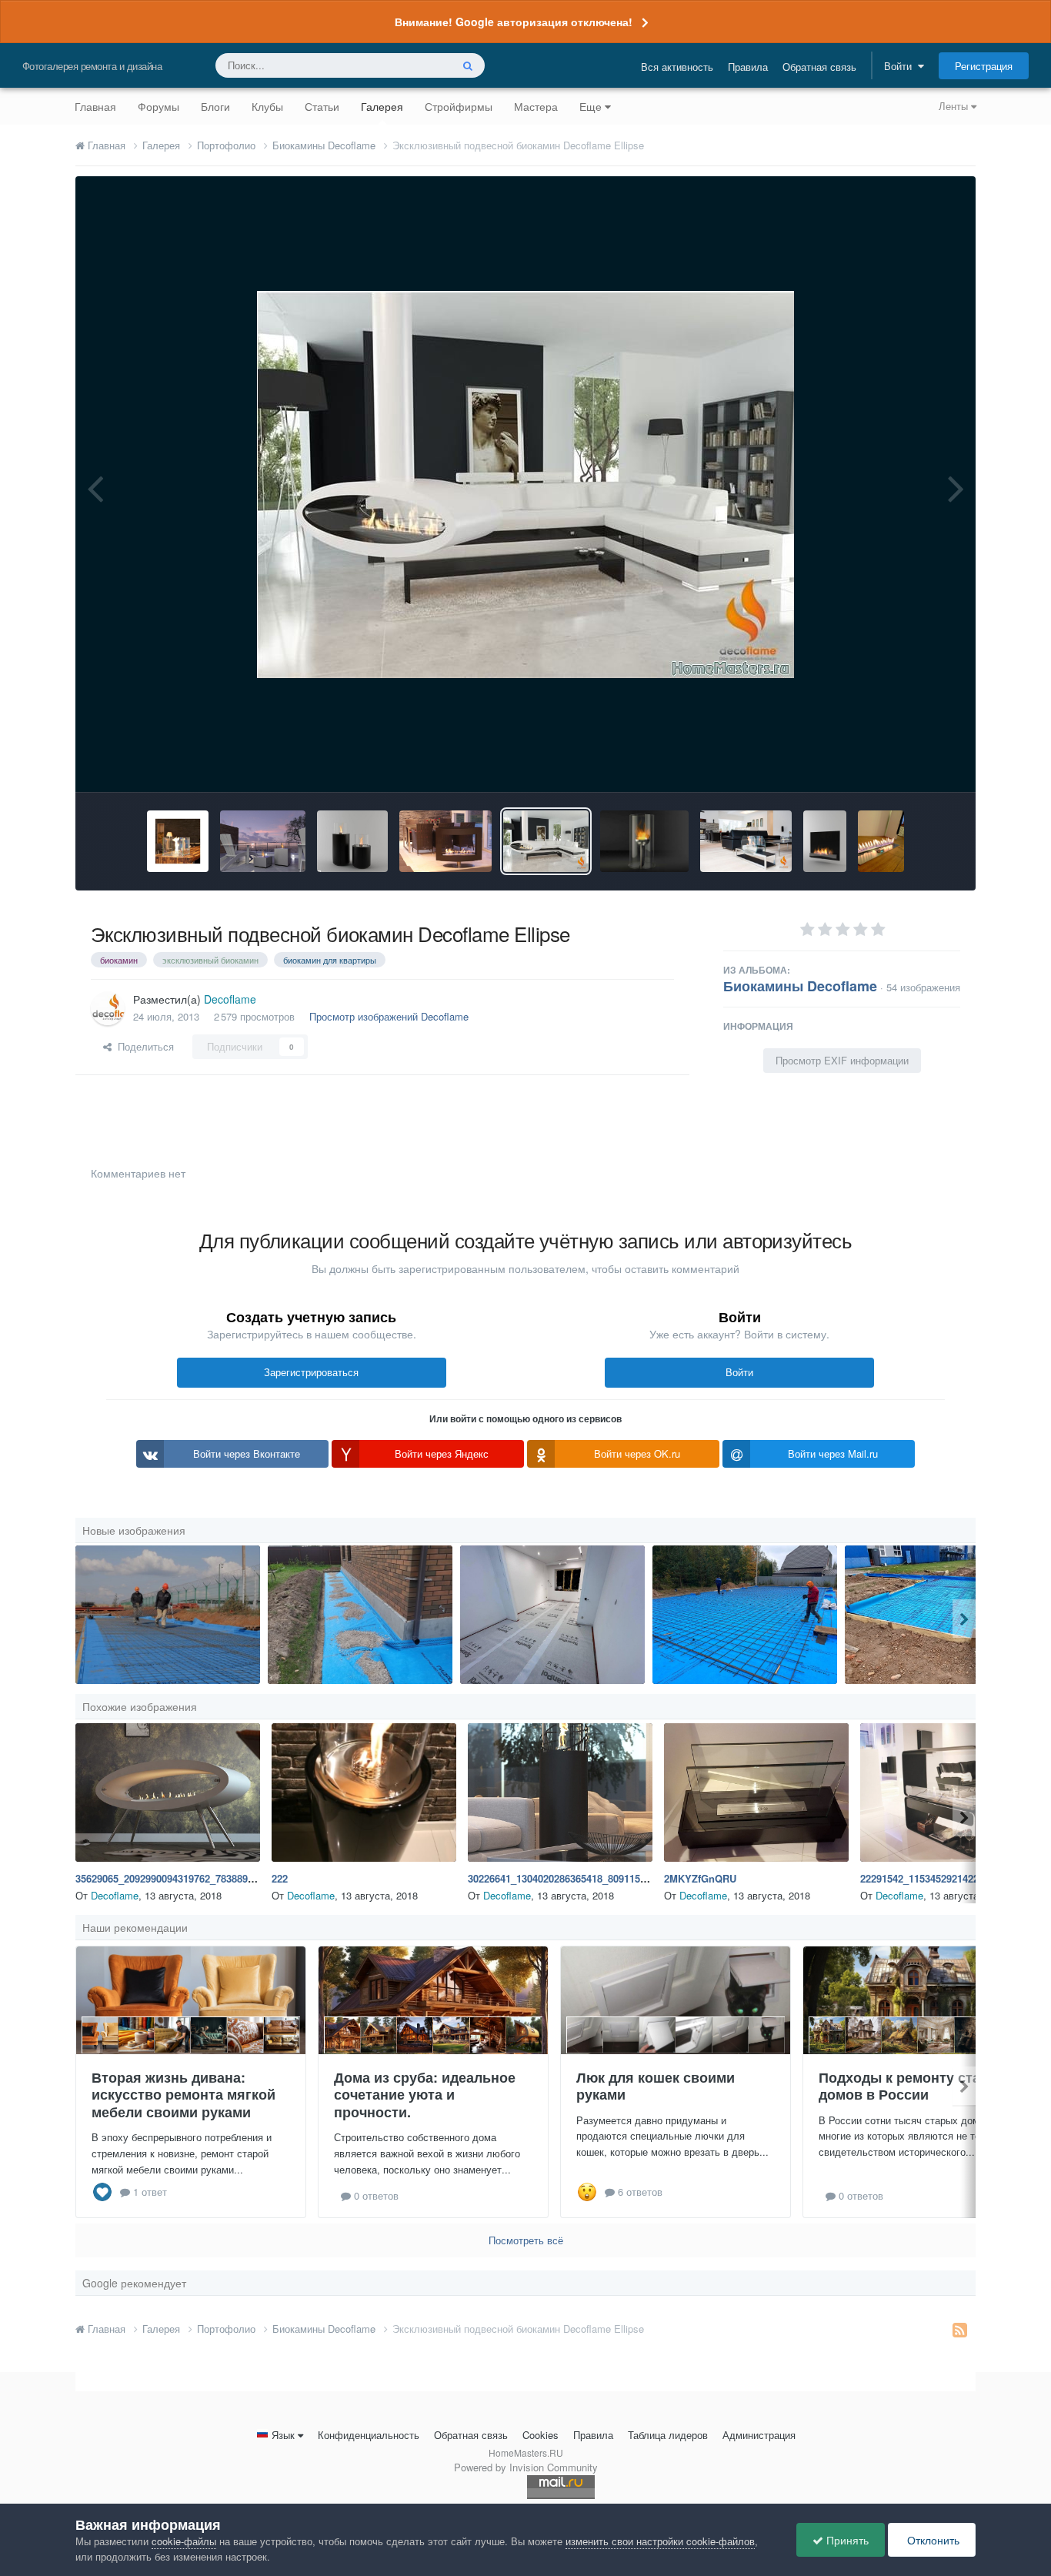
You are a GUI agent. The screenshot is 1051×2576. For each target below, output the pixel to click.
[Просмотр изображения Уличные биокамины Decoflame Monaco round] (352, 841)
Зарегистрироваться (311, 1372)
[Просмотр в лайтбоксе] (525, 484)
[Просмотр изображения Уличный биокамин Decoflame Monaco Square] (263, 841)
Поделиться (143, 1046)
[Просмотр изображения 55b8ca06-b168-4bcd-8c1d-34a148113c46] (552, 1615)
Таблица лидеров (668, 2435)
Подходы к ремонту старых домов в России (913, 2086)
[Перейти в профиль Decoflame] (108, 1008)
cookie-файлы (184, 2541)
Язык (283, 2435)
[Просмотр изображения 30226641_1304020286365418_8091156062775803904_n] (560, 1793)
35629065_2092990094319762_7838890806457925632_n (202, 1878)
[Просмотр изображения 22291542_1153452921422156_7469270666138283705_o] (953, 1793)
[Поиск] (468, 65)
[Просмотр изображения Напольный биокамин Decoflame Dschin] (644, 841)
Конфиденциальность (369, 2435)
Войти (901, 66)
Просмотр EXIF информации (842, 1060)
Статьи (322, 106)
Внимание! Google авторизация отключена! (514, 22)
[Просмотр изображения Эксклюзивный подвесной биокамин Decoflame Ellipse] (546, 841)
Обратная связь (819, 67)
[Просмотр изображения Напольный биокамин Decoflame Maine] (445, 841)
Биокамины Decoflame (800, 986)
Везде (417, 65)
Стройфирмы (459, 106)
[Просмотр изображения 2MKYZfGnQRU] (756, 1793)
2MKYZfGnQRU (700, 1878)
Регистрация (984, 66)
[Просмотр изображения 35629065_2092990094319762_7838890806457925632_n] (168, 1793)
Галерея (382, 106)
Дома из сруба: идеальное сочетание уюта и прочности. (425, 2095)
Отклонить (932, 2540)
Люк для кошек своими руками (656, 2086)
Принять (846, 2540)
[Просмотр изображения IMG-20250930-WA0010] (745, 1615)
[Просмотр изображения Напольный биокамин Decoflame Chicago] (746, 841)
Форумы (158, 106)
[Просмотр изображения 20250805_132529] (937, 1615)
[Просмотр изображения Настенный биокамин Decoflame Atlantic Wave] (825, 841)
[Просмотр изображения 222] (364, 1793)
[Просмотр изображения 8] (168, 1615)
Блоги (215, 106)
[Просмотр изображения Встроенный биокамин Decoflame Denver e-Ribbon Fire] (881, 841)
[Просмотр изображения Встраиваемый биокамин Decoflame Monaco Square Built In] (178, 841)
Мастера (536, 106)
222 (280, 1878)
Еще (591, 106)
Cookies (541, 2435)
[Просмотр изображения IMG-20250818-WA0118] (360, 1615)
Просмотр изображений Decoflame (389, 1016)
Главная (95, 106)
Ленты (955, 106)
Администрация (759, 2435)
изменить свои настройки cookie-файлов (660, 2541)
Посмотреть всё (526, 2240)
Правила (748, 67)
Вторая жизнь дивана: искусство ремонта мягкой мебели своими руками (184, 2095)
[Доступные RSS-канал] (960, 2329)
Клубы (267, 106)
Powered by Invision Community (526, 2467)
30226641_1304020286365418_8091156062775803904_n (595, 1878)
